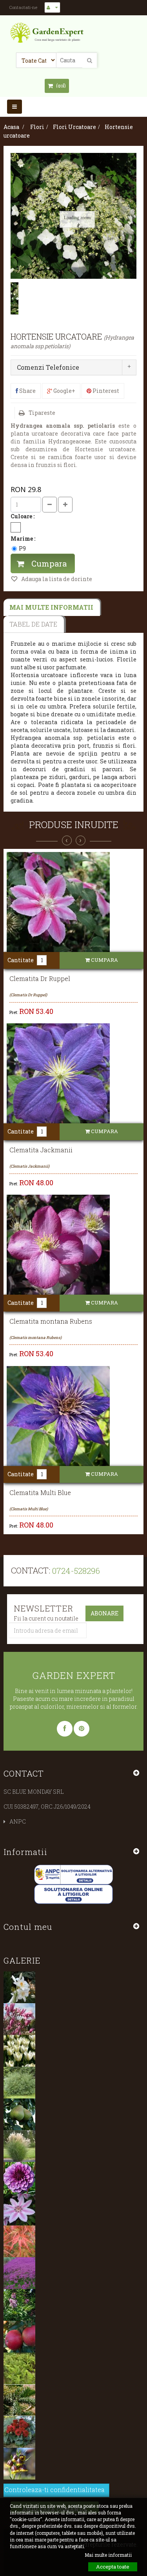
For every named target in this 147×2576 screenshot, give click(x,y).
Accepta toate (113, 2567)
